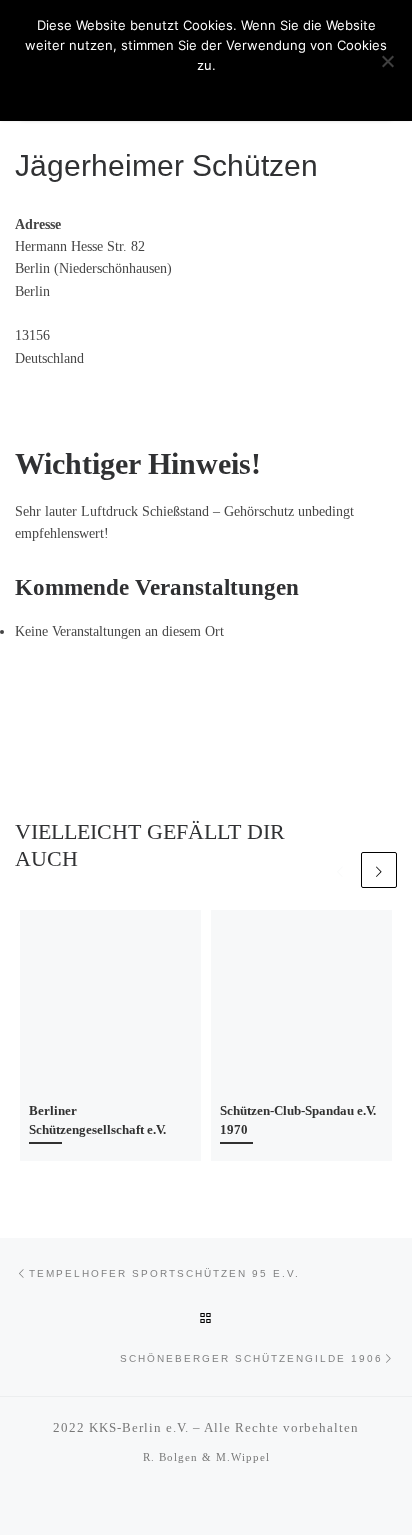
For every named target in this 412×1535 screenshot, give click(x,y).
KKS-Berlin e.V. (139, 1427)
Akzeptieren (206, 91)
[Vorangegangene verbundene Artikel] (340, 870)
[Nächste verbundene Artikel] (379, 870)
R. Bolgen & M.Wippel (206, 1457)
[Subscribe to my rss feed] (193, 1504)
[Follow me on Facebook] (219, 1504)
